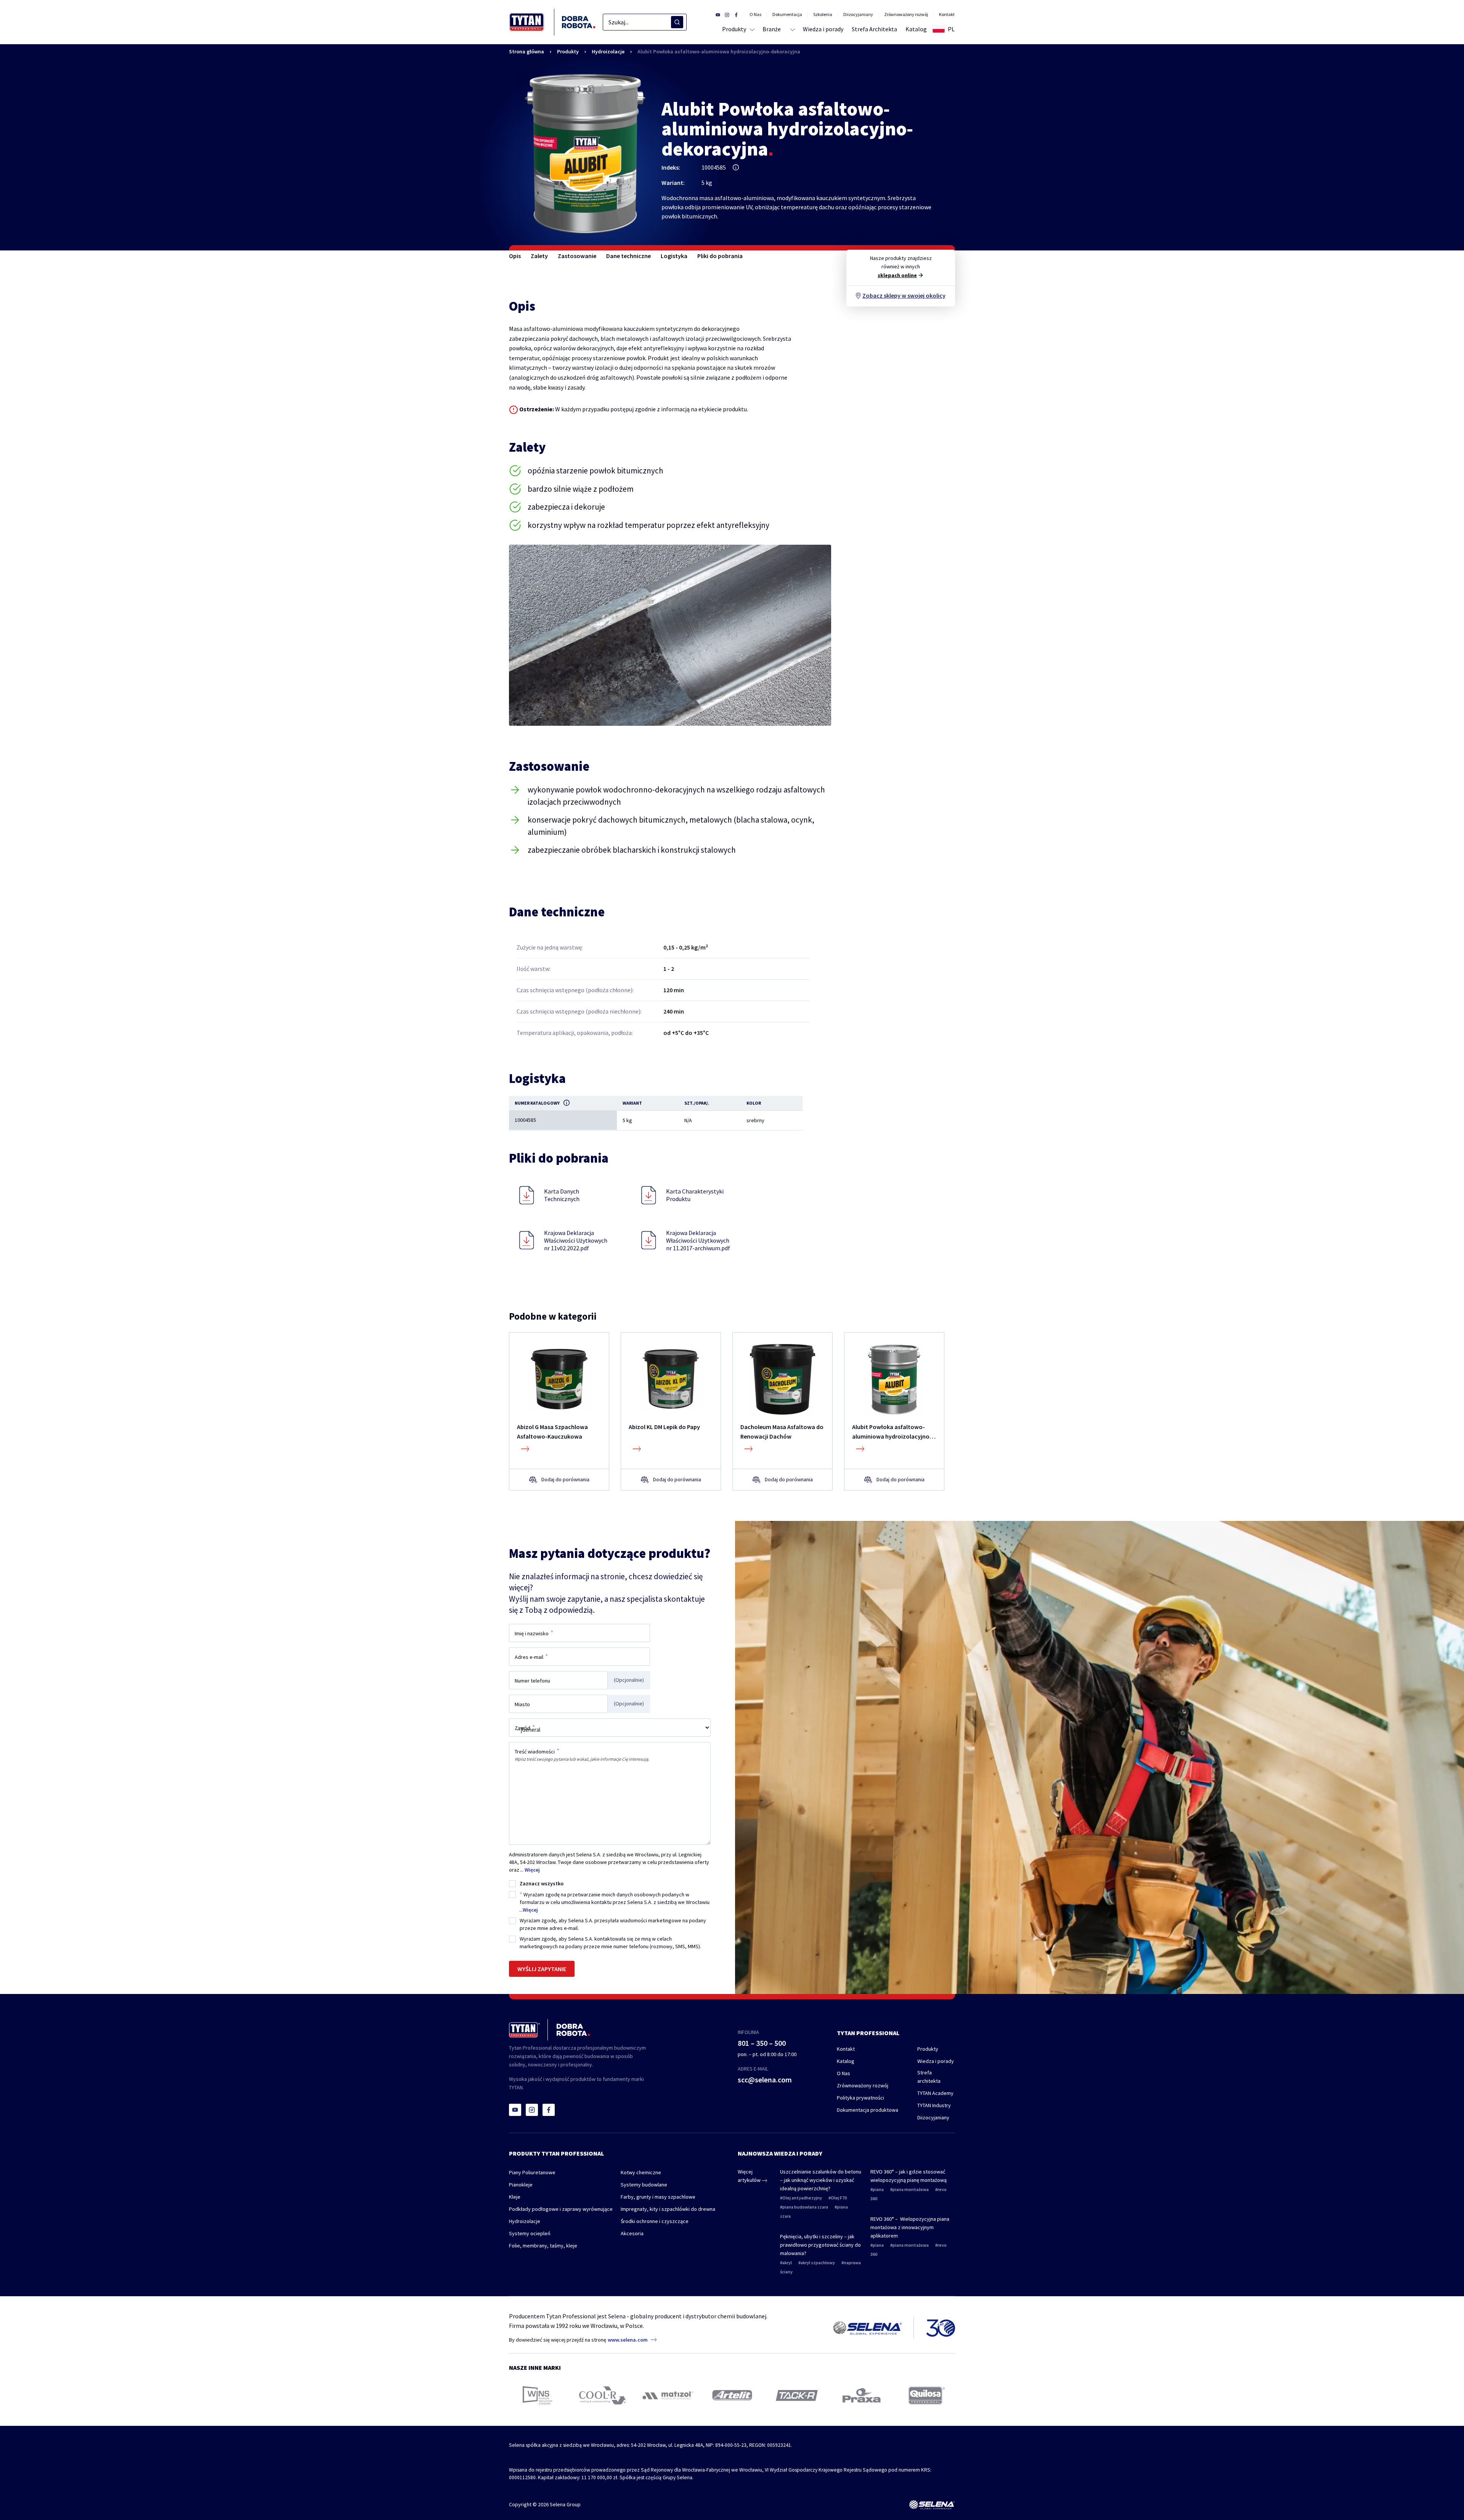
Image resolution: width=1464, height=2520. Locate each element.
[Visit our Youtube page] (718, 14)
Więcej (532, 1870)
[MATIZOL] (667, 2396)
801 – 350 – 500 (762, 2043)
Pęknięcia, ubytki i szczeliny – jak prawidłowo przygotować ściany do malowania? (820, 2245)
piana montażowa (911, 2189)
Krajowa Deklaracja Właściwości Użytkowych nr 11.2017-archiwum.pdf (698, 1240)
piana (878, 2189)
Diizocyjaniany (858, 14)
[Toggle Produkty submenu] (751, 29)
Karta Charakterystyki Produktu (695, 1195)
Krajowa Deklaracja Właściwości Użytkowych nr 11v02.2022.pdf (576, 1240)
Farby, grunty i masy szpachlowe (658, 2197)
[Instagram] (532, 2110)
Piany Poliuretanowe (532, 2172)
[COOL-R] (603, 2395)
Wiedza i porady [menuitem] (823, 29)
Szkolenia (823, 14)
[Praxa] (862, 2395)
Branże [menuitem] (772, 29)
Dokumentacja (787, 14)
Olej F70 (839, 2198)
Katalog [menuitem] (916, 29)
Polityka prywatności (860, 2098)
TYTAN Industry (934, 2105)
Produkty (568, 51)
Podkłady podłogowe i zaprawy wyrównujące (561, 2209)
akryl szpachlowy (818, 2263)
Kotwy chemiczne (641, 2172)
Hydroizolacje (608, 51)
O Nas (755, 14)
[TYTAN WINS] (538, 2395)
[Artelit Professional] (732, 2395)
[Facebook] (549, 2110)
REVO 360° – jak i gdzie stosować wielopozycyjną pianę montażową (909, 2176)
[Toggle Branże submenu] (792, 29)
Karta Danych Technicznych (562, 1195)
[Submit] (677, 22)
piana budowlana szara (805, 2207)
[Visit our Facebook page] (736, 14)
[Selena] (932, 2505)
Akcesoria (632, 2233)
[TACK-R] (797, 2396)
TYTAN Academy (935, 2093)
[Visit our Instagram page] (727, 14)
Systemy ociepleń (530, 2233)
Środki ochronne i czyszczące (655, 2221)
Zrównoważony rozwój (906, 14)
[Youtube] (515, 2110)
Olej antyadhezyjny (802, 2198)
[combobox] (645, 22)
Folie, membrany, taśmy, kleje (543, 2246)
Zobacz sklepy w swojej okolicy (904, 295)
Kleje (515, 2197)
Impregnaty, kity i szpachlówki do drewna (668, 2209)
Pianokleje (521, 2185)
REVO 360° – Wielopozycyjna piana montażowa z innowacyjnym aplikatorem (910, 2227)
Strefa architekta (929, 2077)
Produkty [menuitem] (734, 29)
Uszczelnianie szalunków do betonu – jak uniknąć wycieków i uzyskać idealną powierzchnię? (821, 2180)
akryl (787, 2263)
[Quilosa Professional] (927, 2396)
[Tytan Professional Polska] (552, 22)
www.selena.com (628, 2340)
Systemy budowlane (644, 2185)
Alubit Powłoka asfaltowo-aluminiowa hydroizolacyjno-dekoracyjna (719, 51)
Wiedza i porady (936, 2061)
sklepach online (897, 275)
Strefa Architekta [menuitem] (874, 29)
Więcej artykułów (750, 2176)
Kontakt (947, 14)
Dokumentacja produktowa (868, 2110)
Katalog (846, 2061)
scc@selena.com (765, 2080)
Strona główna (527, 51)
